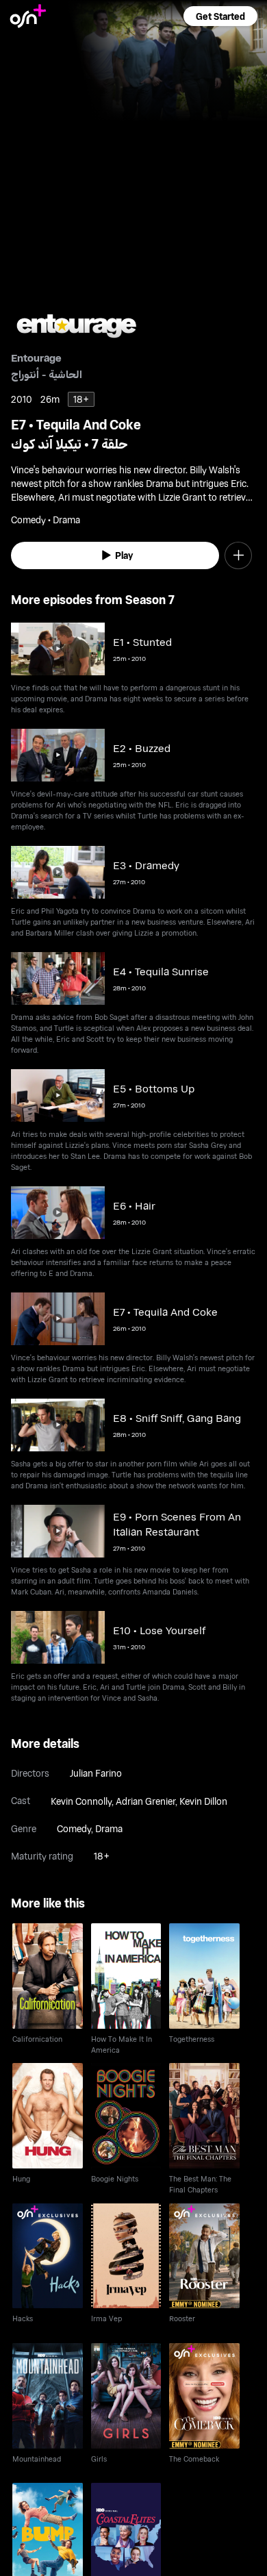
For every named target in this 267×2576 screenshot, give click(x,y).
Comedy (74, 1828)
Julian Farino (96, 1773)
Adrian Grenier (145, 1801)
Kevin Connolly (81, 1801)
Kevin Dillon (203, 1801)
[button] (220, 16)
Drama (109, 1828)
